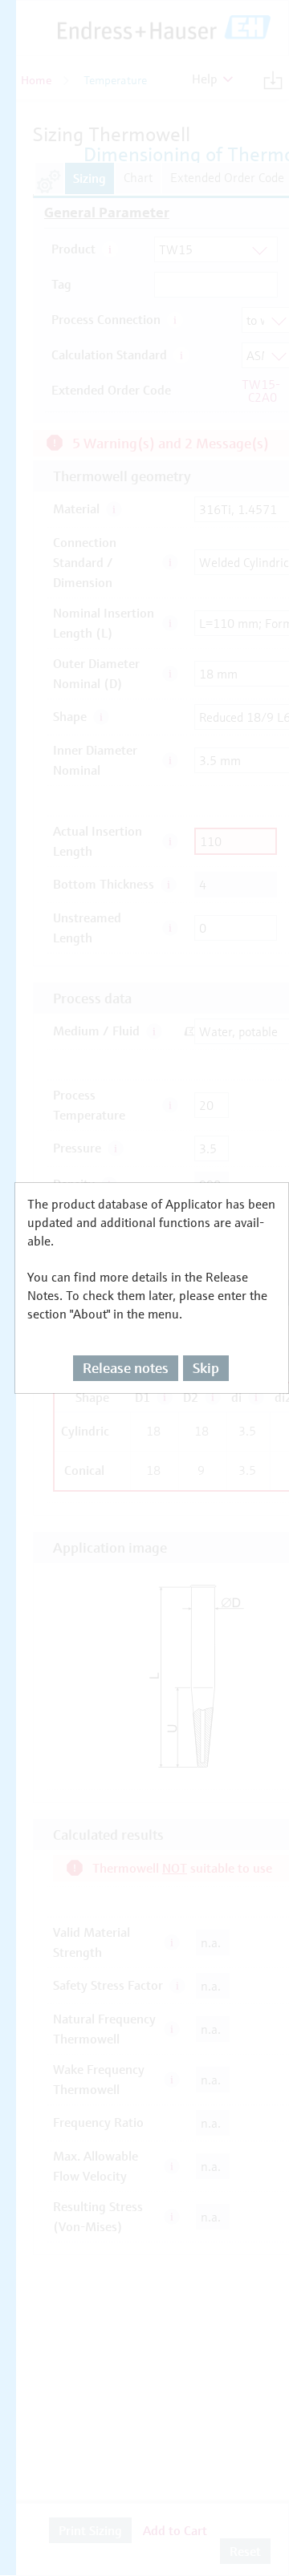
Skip (206, 1368)
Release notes (126, 1368)
